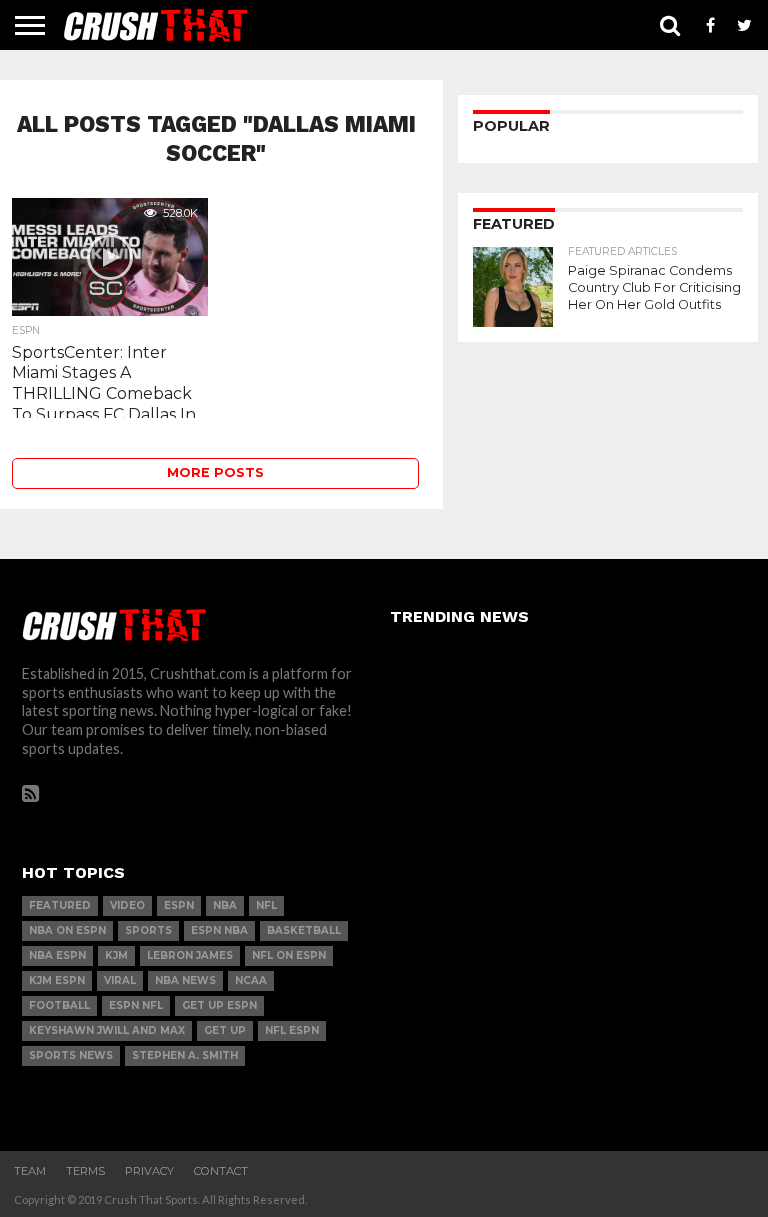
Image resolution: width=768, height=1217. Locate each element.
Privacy (149, 1171)
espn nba (219, 930)
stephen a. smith (185, 1055)
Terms (85, 1171)
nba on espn (67, 930)
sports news (71, 1055)
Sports (148, 930)
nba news (185, 980)
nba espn (57, 955)
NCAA (251, 980)
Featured (60, 905)
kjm (116, 955)
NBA (225, 905)
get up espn (219, 1005)
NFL (266, 905)
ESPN (179, 905)
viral (120, 980)
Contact (221, 1171)
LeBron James (190, 955)
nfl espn (292, 1030)
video (127, 905)
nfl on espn (289, 955)
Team (30, 1171)
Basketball (304, 930)
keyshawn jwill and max (107, 1030)
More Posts (215, 472)
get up (225, 1030)
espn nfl (136, 1005)
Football (59, 1005)
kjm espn (57, 980)
